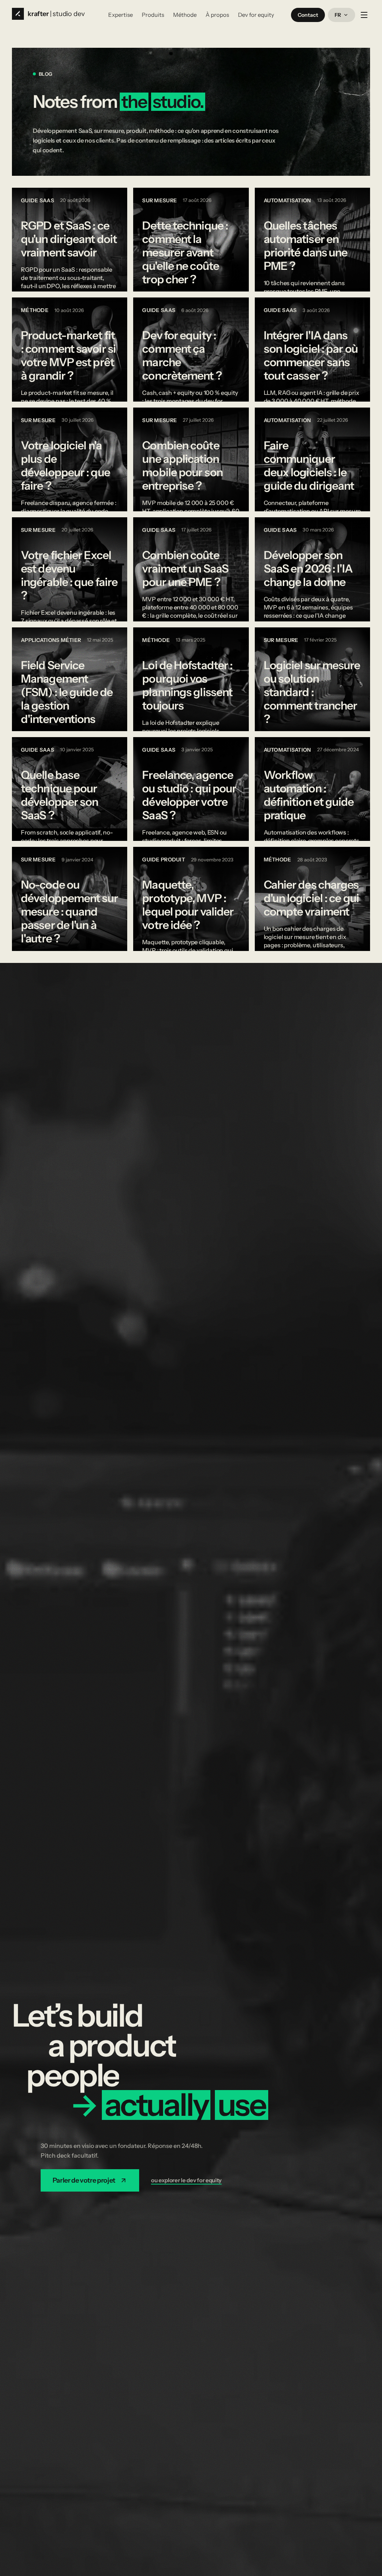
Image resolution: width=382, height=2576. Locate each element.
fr (338, 15)
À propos (217, 15)
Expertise (120, 15)
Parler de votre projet (84, 2180)
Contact (308, 15)
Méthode (185, 15)
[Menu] (364, 15)
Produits (153, 15)
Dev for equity (256, 15)
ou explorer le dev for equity (186, 2180)
